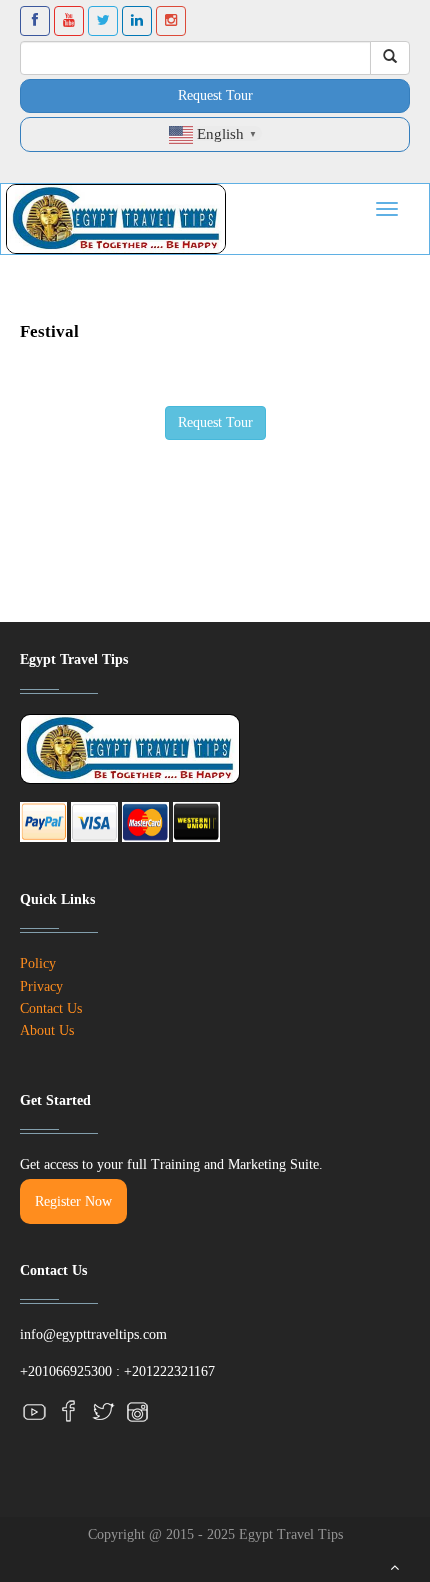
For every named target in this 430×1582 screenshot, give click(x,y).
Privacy (41, 986)
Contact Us (51, 1008)
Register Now (73, 1201)
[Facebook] (69, 1412)
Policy (38, 963)
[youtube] (35, 1412)
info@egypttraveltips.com (93, 1334)
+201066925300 (66, 1371)
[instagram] (137, 1412)
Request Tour (215, 95)
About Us (47, 1030)
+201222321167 (169, 1371)
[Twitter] (103, 1412)
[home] (116, 218)
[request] (215, 420)
